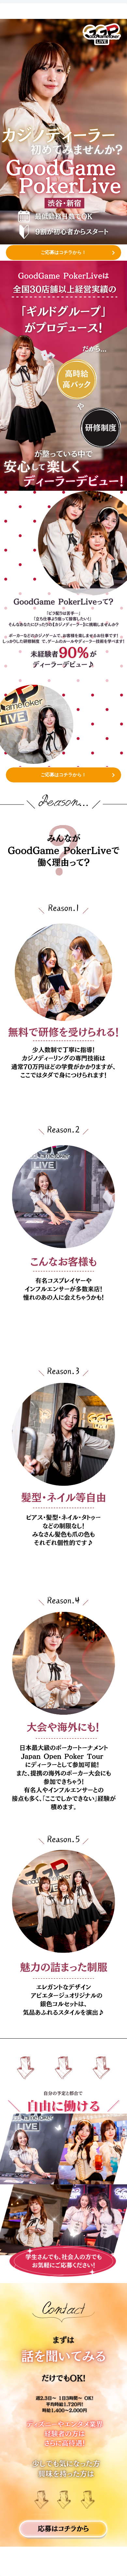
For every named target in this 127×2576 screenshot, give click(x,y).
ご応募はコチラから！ (63, 252)
